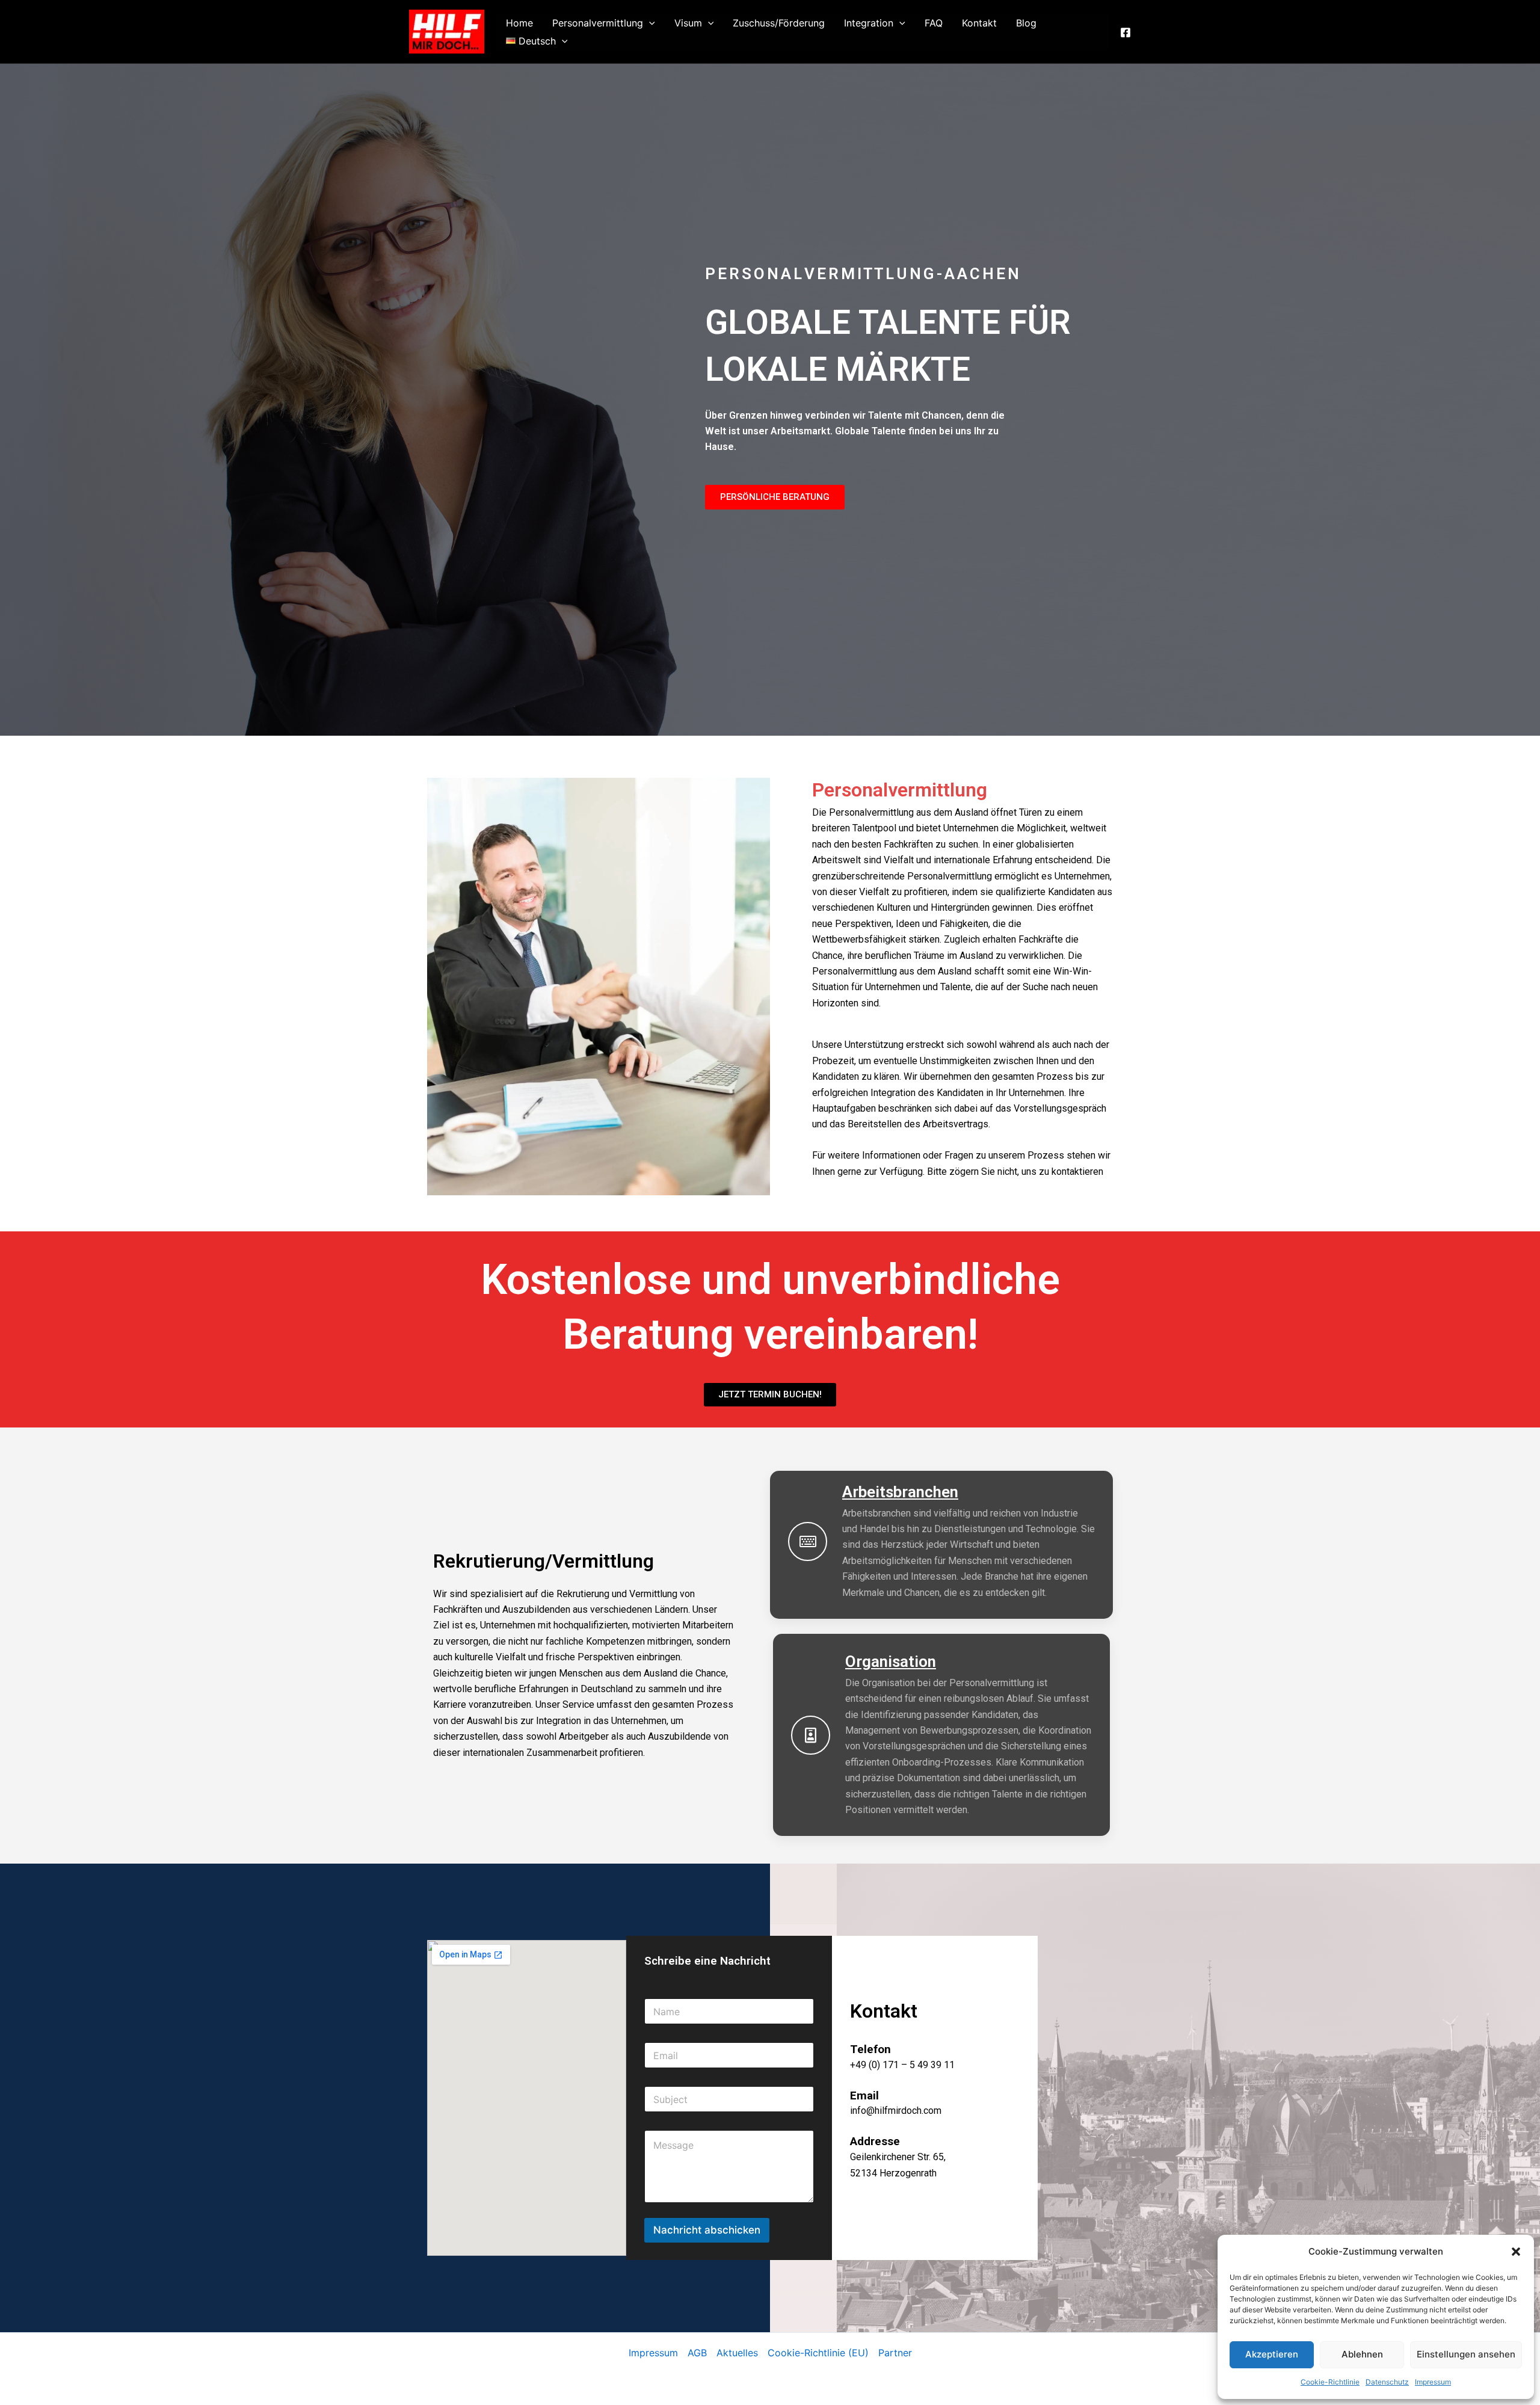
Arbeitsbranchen (900, 1492)
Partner (895, 2353)
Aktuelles (737, 2353)
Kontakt (979, 23)
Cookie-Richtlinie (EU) (818, 2353)
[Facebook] (1126, 32)
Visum (688, 23)
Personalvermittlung (598, 23)
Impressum (1433, 2382)
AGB (697, 2353)
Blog (1026, 23)
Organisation (891, 1661)
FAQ (934, 23)
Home (519, 23)
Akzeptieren (1272, 2354)
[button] (1516, 2252)
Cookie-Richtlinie (1330, 2382)
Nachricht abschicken (707, 2230)
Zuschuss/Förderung (779, 23)
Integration (869, 23)
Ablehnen (1362, 2354)
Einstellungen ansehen (1466, 2354)
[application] (649, 23)
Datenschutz (1387, 2382)
